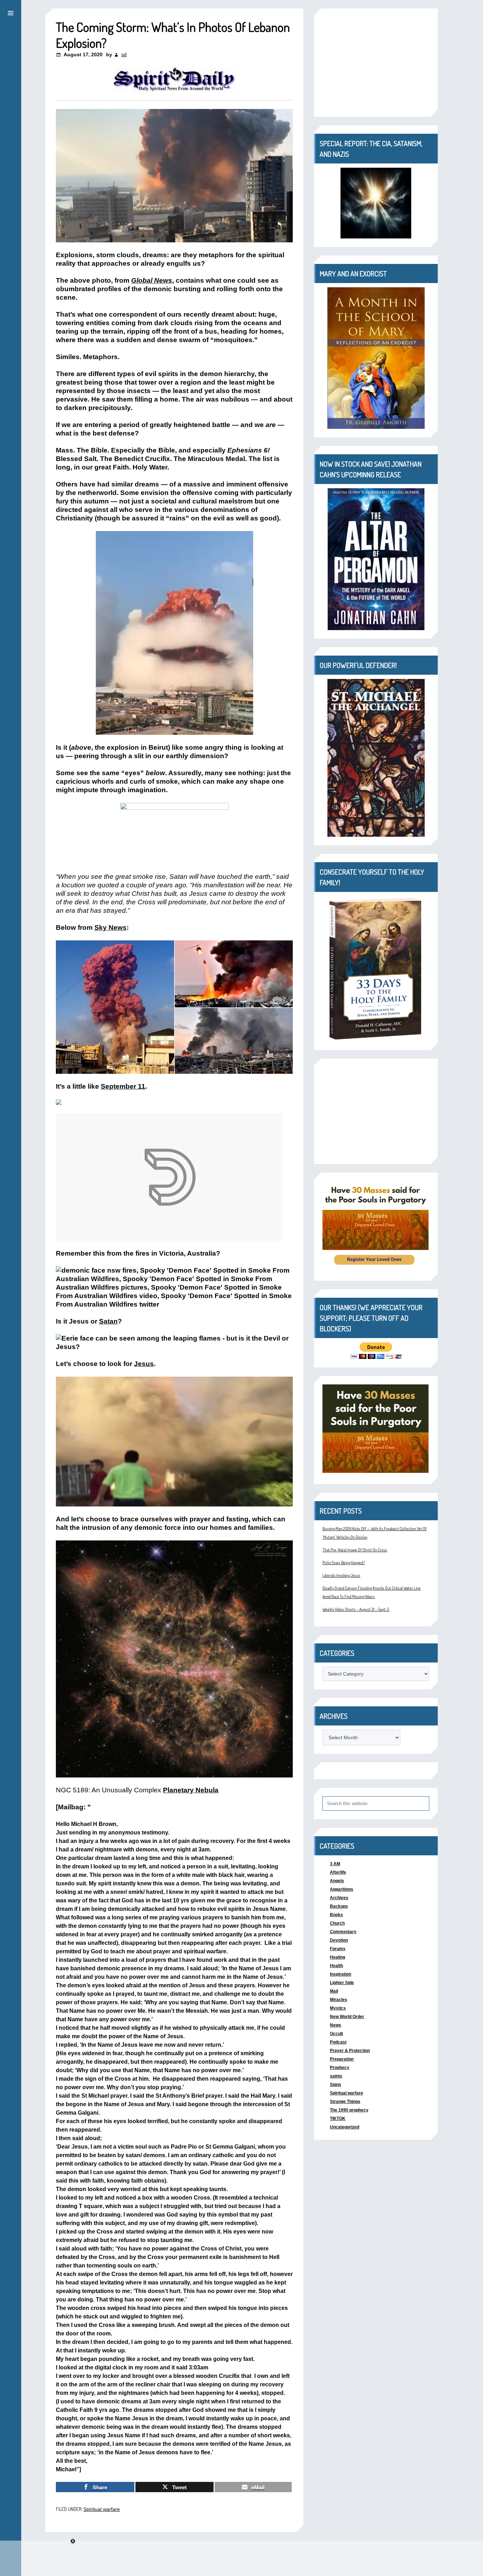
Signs (336, 2085)
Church (337, 1923)
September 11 (123, 1086)
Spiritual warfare (102, 2509)
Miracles (339, 2000)
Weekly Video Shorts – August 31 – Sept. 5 (356, 1609)
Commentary (343, 1932)
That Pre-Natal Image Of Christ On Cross (355, 1550)
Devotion (339, 1940)
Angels (337, 1881)
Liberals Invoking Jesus (341, 1575)
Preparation (342, 2059)
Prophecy (340, 2068)
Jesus (144, 1364)
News (336, 2025)
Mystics (338, 2008)
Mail (334, 1991)
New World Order (347, 2017)
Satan (108, 1321)
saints (336, 2076)
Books (336, 1915)
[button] (11, 12)
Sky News (110, 927)
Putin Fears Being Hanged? (344, 1563)
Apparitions (342, 1889)
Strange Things (345, 2102)
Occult (336, 2034)
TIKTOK (338, 2119)
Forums (338, 1949)
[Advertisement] (376, 1111)
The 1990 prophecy (349, 2110)
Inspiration (341, 1974)
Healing (337, 1957)
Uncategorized (345, 2127)
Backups (339, 1906)
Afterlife (338, 1872)
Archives (339, 1898)
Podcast (338, 2042)
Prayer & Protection (350, 2051)
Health (336, 1966)
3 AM (335, 1864)
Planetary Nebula (191, 1790)
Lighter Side (342, 1983)
